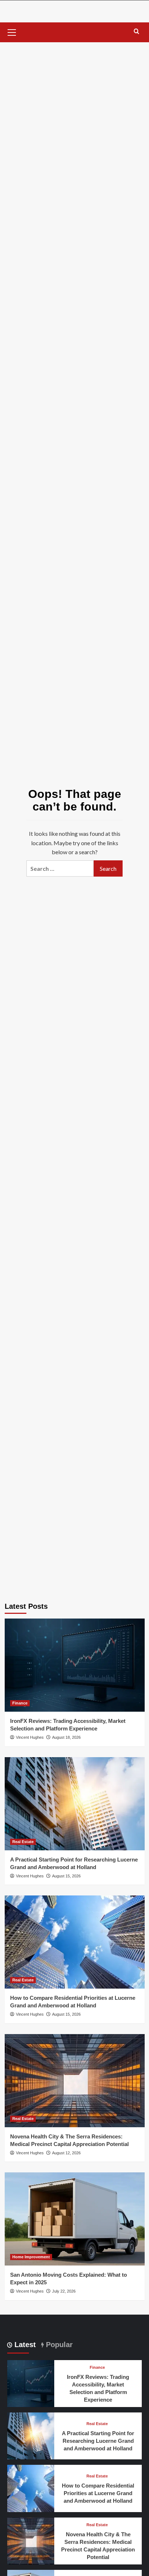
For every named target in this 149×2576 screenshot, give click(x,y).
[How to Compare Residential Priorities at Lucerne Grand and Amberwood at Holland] (75, 1942)
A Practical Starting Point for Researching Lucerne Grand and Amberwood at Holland (98, 2441)
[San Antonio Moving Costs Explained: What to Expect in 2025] (75, 2219)
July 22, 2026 (64, 2291)
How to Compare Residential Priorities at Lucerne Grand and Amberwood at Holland (98, 2493)
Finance (20, 1703)
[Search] (137, 32)
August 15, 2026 (66, 1876)
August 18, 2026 (66, 1737)
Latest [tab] (24, 2345)
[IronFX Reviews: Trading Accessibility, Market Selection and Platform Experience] (75, 1665)
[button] (12, 31)
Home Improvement (31, 2257)
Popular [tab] (58, 2345)
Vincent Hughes (30, 1737)
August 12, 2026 (66, 2153)
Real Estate (23, 1842)
